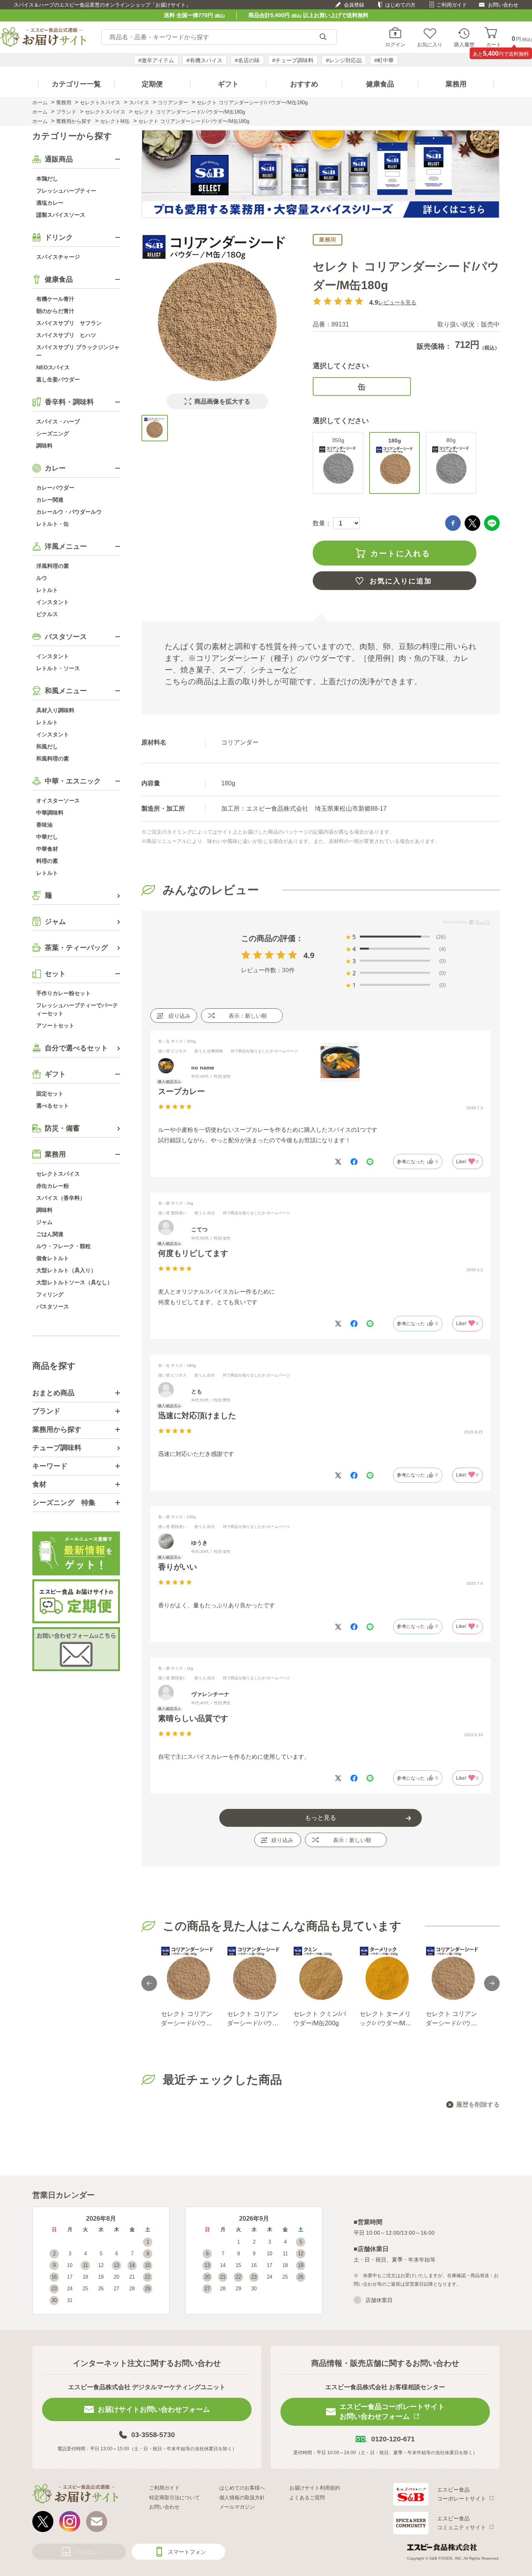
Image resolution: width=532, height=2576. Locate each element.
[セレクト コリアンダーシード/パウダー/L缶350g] (254, 1974)
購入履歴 (464, 44)
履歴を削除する (478, 2105)
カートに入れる (400, 553)
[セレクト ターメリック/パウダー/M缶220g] (387, 1974)
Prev (149, 1983)
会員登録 (354, 5)
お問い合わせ (503, 5)
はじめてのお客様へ (242, 2488)
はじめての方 (400, 5)
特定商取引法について (174, 2498)
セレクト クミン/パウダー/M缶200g (320, 2018)
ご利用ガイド (452, 5)
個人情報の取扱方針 (242, 2498)
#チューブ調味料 (293, 60)
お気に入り (430, 44)
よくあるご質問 (307, 2498)
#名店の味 (247, 60)
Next (492, 1983)
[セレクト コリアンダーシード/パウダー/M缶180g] (155, 428)
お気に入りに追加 (401, 581)
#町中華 (384, 60)
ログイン (395, 44)
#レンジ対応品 (344, 60)
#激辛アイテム (156, 60)
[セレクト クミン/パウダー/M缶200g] (321, 1974)
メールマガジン (237, 2507)
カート (494, 44)
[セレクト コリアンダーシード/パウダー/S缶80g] (188, 1974)
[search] (323, 37)
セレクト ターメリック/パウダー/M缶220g (385, 2019)
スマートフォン (187, 2552)
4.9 (309, 955)
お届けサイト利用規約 (315, 2488)
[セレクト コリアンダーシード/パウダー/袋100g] (453, 1974)
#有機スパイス (204, 60)
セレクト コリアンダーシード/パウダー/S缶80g (187, 2019)
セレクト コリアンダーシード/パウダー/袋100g (451, 2019)
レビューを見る (397, 302)
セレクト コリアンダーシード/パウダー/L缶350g (253, 2019)
